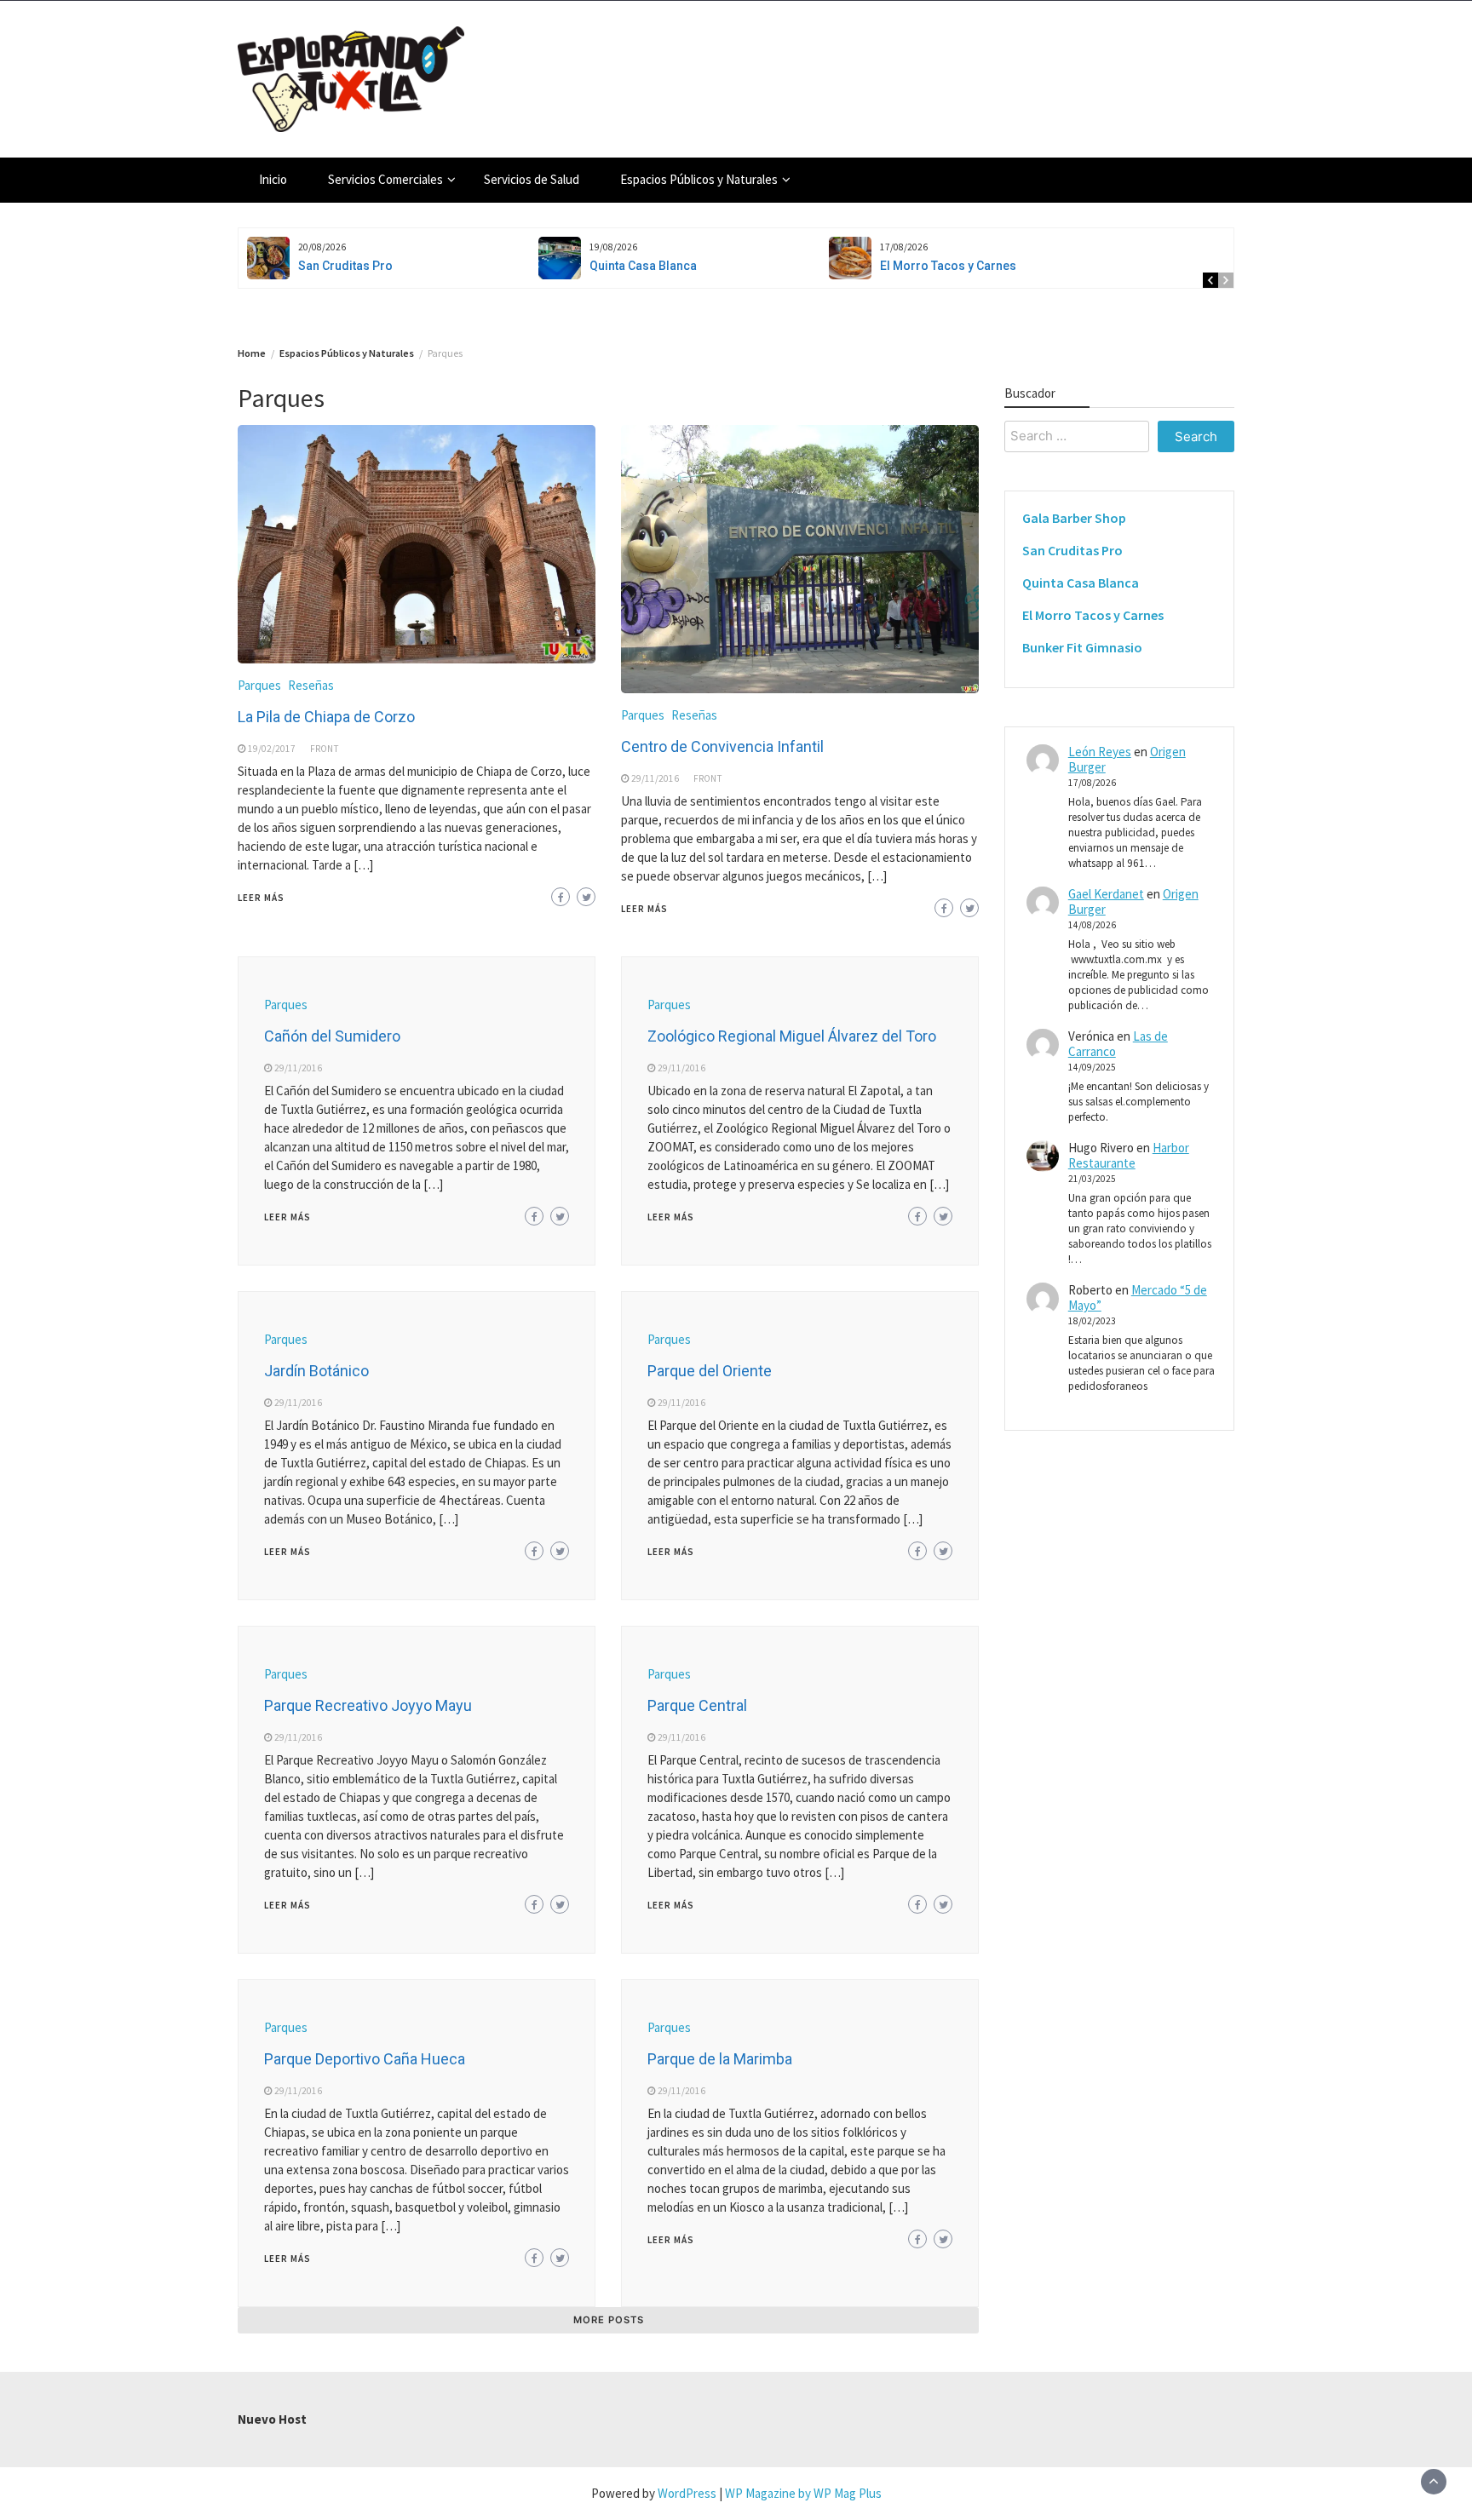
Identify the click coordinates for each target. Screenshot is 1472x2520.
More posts (609, 2320)
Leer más (261, 898)
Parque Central (697, 1705)
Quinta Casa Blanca (643, 266)
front (325, 749)
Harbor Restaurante (1129, 1155)
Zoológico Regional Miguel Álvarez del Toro (792, 1036)
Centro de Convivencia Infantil (722, 746)
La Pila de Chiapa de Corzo (326, 717)
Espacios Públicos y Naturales (699, 179)
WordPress (687, 2493)
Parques (259, 685)
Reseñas (311, 685)
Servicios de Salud (532, 179)
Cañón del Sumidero (332, 1036)
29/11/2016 (655, 778)
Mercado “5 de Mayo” (1138, 1297)
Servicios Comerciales (385, 179)
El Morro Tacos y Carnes (948, 266)
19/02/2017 (272, 749)
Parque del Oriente (710, 1371)
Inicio (273, 179)
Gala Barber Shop (1074, 518)
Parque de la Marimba (720, 2059)
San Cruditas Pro (345, 266)
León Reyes (1100, 752)
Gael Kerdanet (1106, 894)
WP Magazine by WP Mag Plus (803, 2493)
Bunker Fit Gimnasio (1082, 647)
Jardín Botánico (316, 1371)
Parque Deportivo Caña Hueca (365, 2059)
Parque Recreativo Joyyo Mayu (368, 1705)
